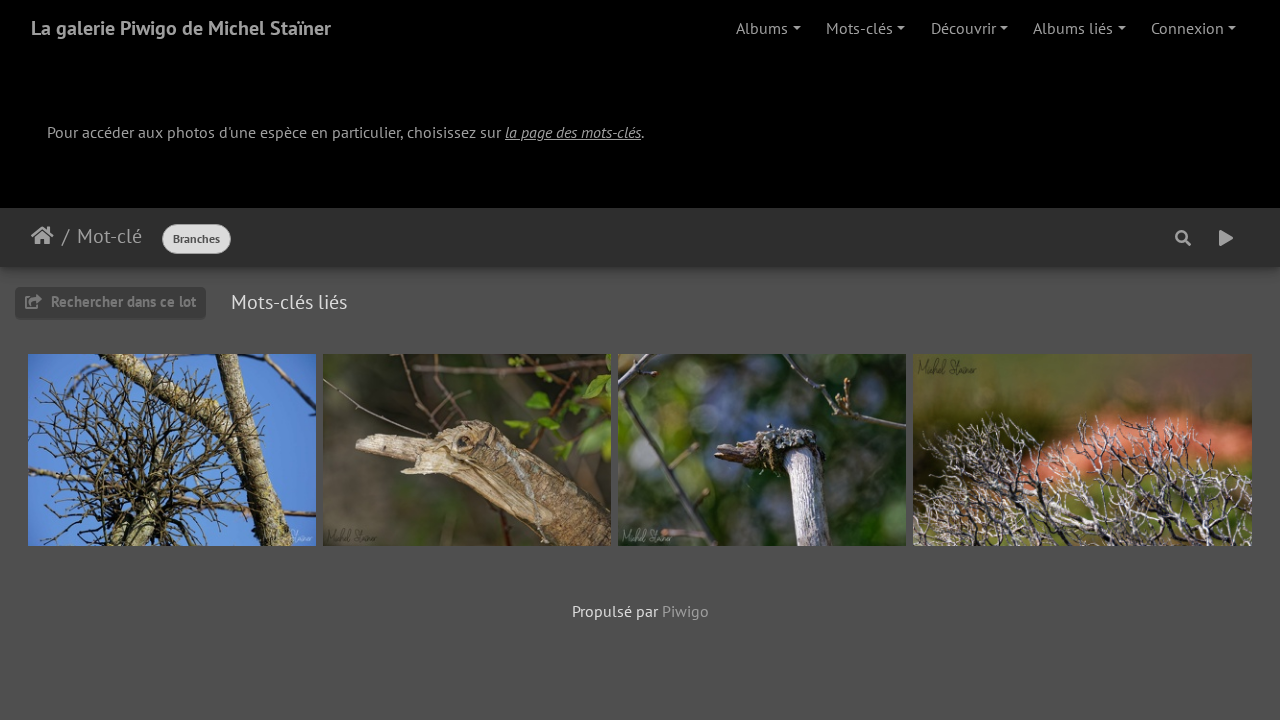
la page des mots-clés (573, 132)
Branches (196, 238)
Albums (762, 28)
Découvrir (963, 28)
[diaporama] (1226, 238)
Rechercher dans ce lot (121, 301)
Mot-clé (109, 236)
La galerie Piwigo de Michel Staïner (181, 28)
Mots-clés (859, 28)
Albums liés (1073, 28)
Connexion (1187, 28)
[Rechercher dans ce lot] (1183, 238)
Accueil (42, 236)
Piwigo (685, 611)
